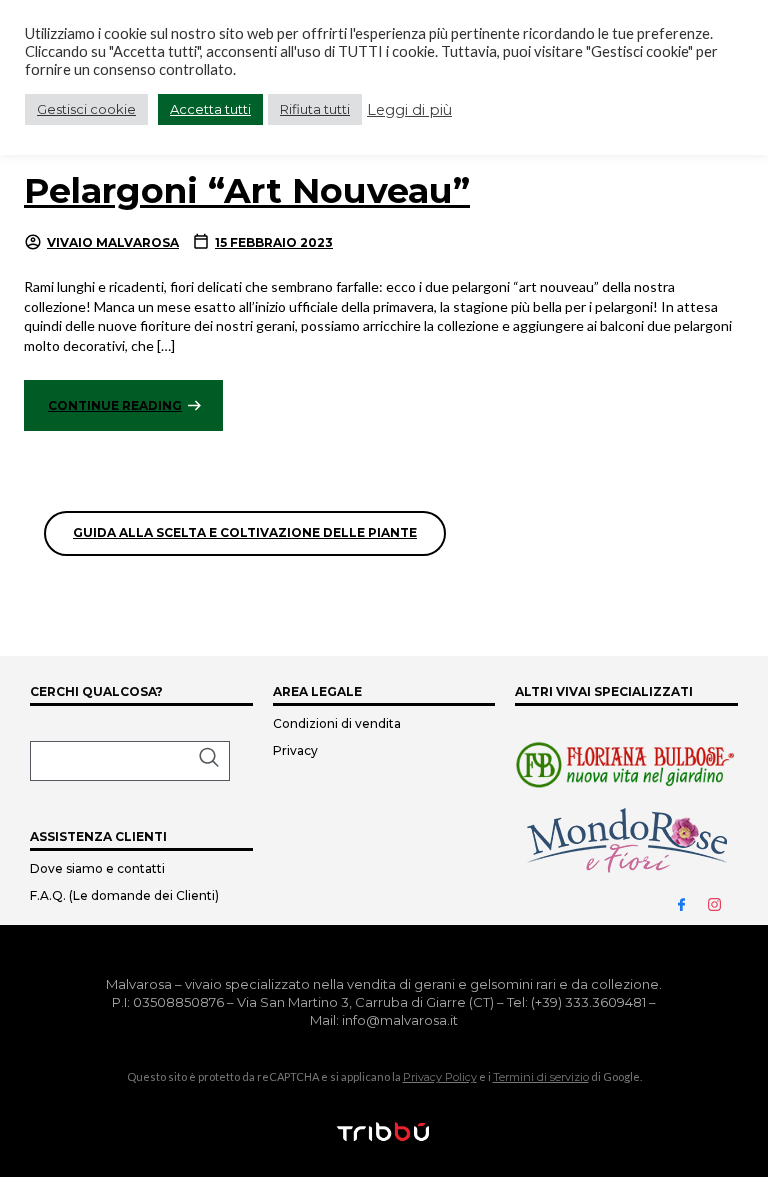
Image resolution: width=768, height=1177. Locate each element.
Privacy (295, 750)
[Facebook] (690, 903)
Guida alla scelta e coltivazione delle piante (245, 532)
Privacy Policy (440, 1077)
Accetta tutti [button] (210, 109)
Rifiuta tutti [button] (315, 109)
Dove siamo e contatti (97, 868)
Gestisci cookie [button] (86, 109)
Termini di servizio (541, 1077)
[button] (130, 761)
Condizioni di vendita (337, 723)
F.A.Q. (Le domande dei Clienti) (124, 895)
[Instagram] (723, 903)
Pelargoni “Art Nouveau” (247, 190)
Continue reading (115, 405)
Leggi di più (409, 110)
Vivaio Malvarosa (113, 242)
